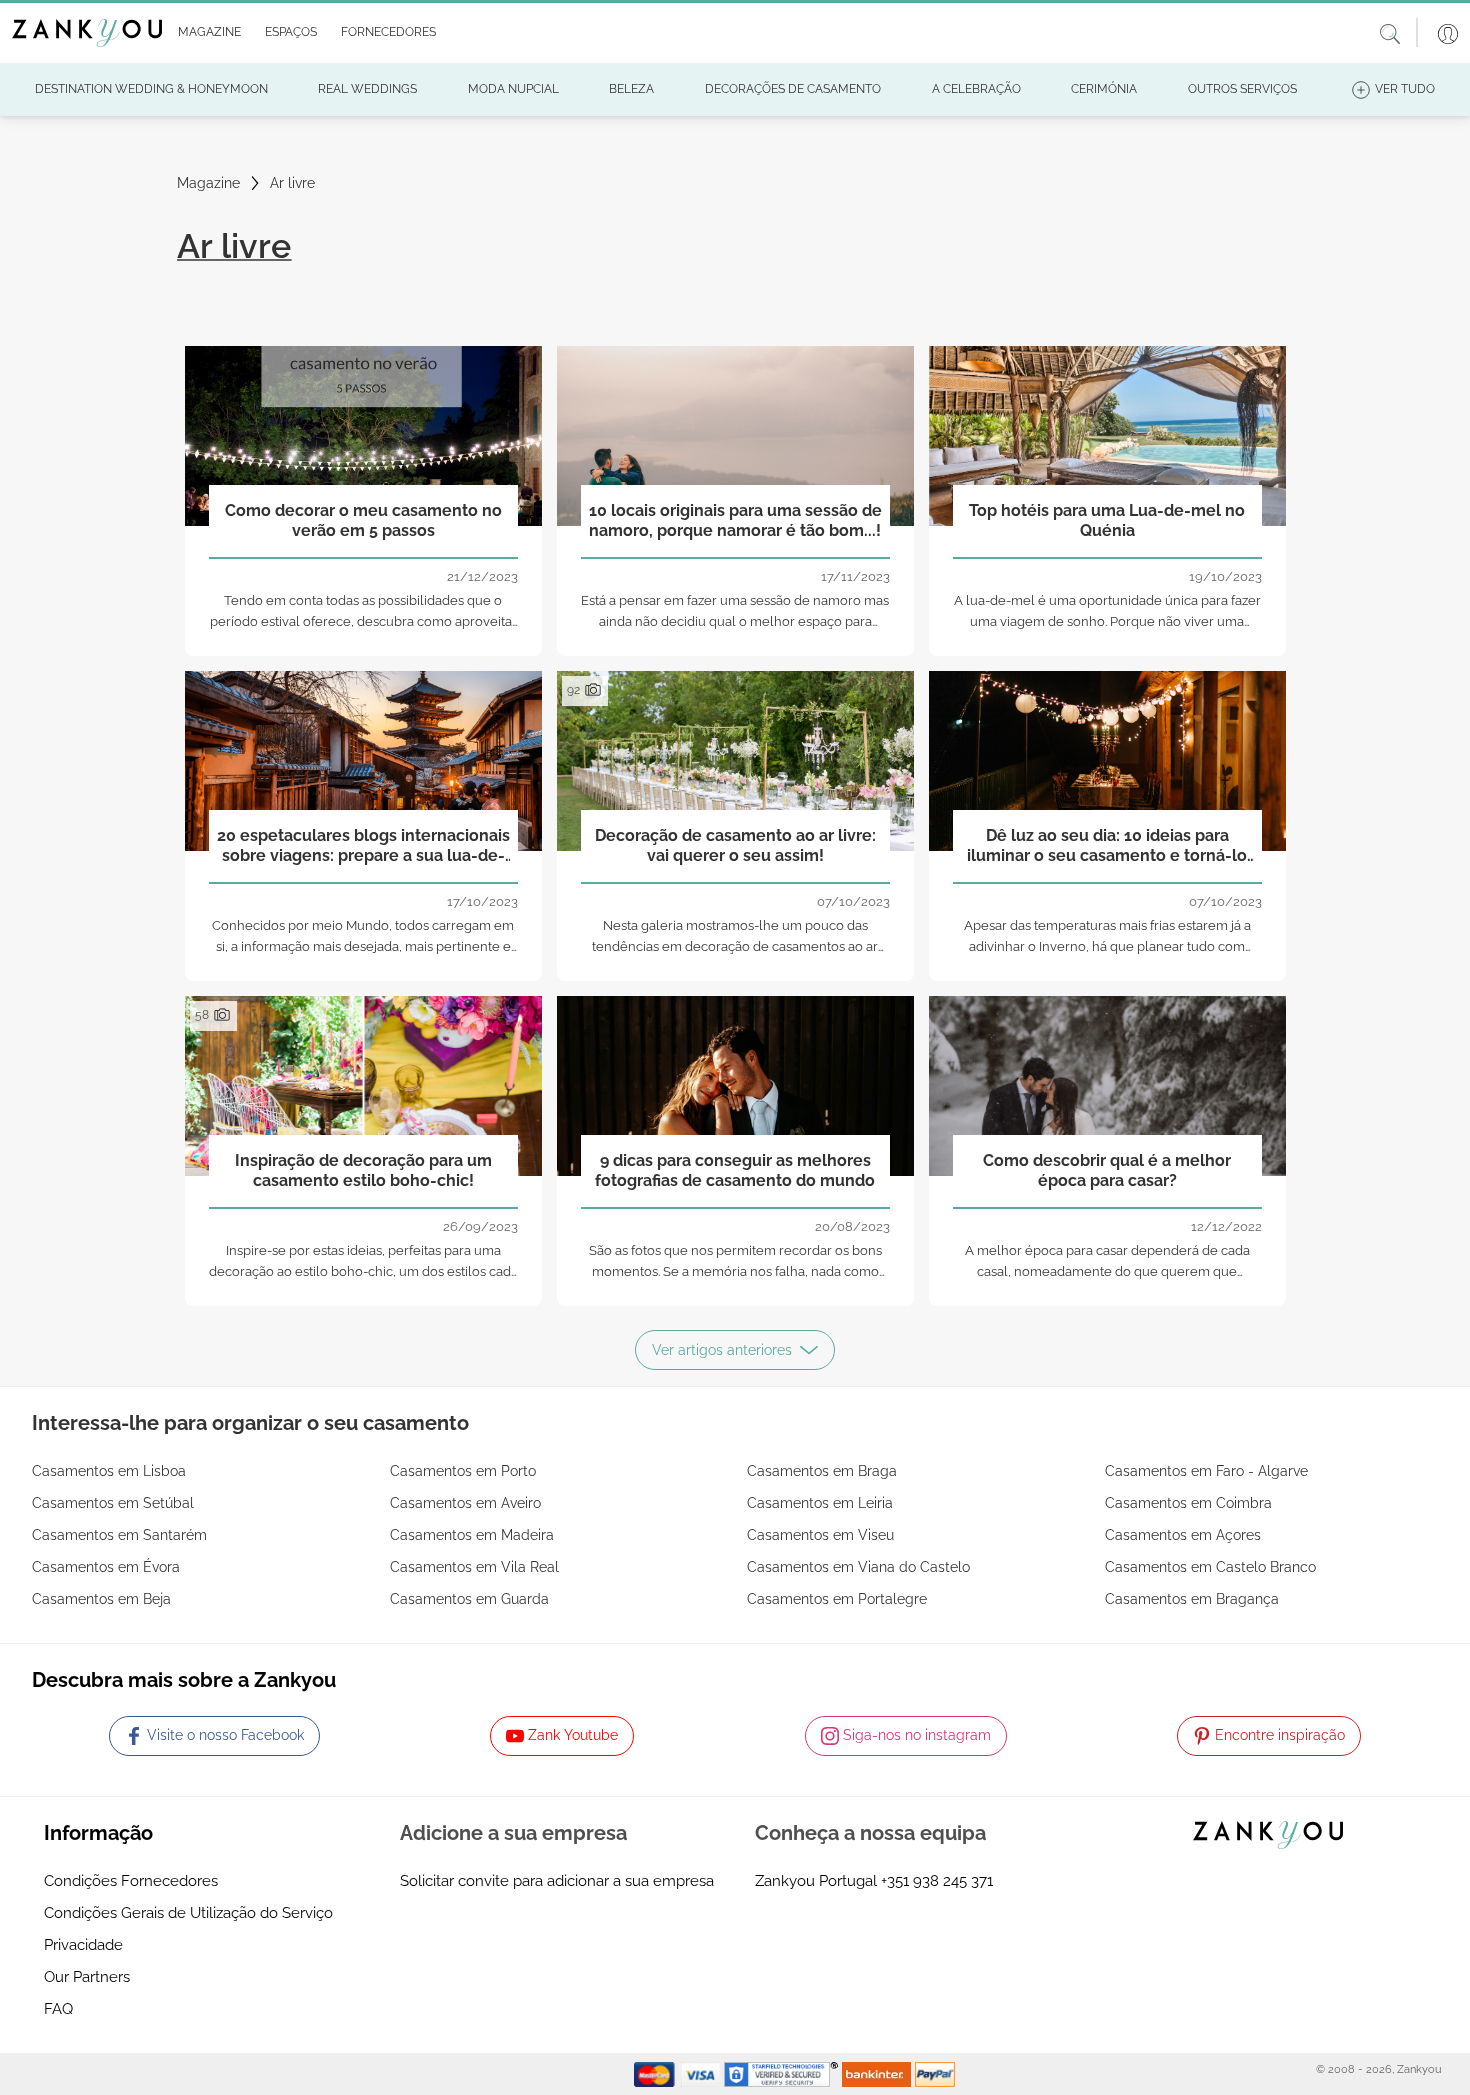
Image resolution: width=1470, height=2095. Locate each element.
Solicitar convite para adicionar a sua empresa (557, 1881)
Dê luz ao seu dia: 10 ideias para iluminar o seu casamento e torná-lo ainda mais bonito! (1107, 846)
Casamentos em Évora (106, 1567)
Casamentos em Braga (822, 1471)
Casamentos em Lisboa (109, 1471)
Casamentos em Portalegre (837, 1599)
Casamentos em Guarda (469, 1599)
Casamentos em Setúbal (113, 1503)
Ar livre (292, 183)
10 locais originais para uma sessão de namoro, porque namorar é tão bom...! (735, 520)
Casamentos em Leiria (820, 1503)
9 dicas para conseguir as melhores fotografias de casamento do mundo (735, 1170)
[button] (205, 33)
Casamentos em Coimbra (1188, 1503)
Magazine (208, 183)
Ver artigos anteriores (722, 1350)
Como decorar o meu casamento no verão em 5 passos (363, 520)
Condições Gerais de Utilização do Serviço (188, 1913)
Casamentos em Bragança (1192, 1599)
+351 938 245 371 (937, 1881)
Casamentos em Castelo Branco (1210, 1567)
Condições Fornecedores (131, 1881)
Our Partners (87, 1977)
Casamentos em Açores (1183, 1535)
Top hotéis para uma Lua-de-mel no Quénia (1107, 520)
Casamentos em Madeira (472, 1535)
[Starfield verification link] (783, 2073)
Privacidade (83, 1945)
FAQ (58, 2009)
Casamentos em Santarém (119, 1535)
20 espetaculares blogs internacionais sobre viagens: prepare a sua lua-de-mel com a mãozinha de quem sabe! (363, 846)
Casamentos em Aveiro (465, 1503)
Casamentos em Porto (463, 1471)
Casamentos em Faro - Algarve (1206, 1471)
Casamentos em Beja (101, 1599)
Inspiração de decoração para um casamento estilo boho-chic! (363, 1170)
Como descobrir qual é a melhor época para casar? (1107, 1170)
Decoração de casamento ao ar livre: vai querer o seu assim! (735, 845)
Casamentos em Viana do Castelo (858, 1567)
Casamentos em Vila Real (474, 1567)
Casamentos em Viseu (820, 1535)
